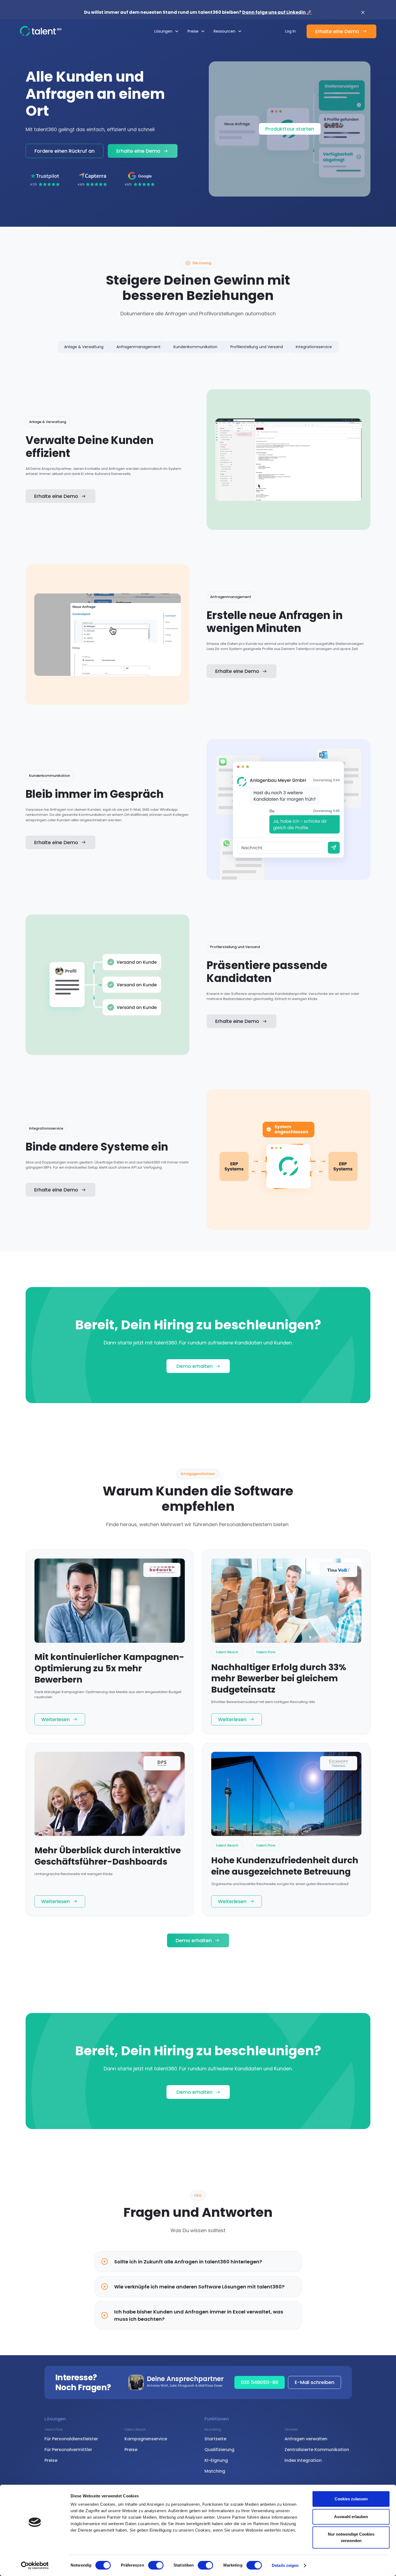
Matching (215, 2471)
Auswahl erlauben (351, 2517)
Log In (290, 31)
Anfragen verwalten (306, 2439)
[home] (41, 31)
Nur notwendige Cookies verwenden (351, 2537)
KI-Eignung (216, 2460)
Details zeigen (285, 2565)
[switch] (156, 2565)
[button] (167, 31)
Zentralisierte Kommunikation (317, 2450)
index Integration (303, 2460)
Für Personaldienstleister (71, 2439)
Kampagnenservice (146, 2439)
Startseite (215, 2439)
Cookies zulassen (351, 2499)
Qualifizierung (219, 2450)
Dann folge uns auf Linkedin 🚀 (277, 12)
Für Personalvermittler (68, 2450)
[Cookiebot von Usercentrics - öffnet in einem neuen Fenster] (35, 2565)
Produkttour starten (290, 129)
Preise (51, 2460)
